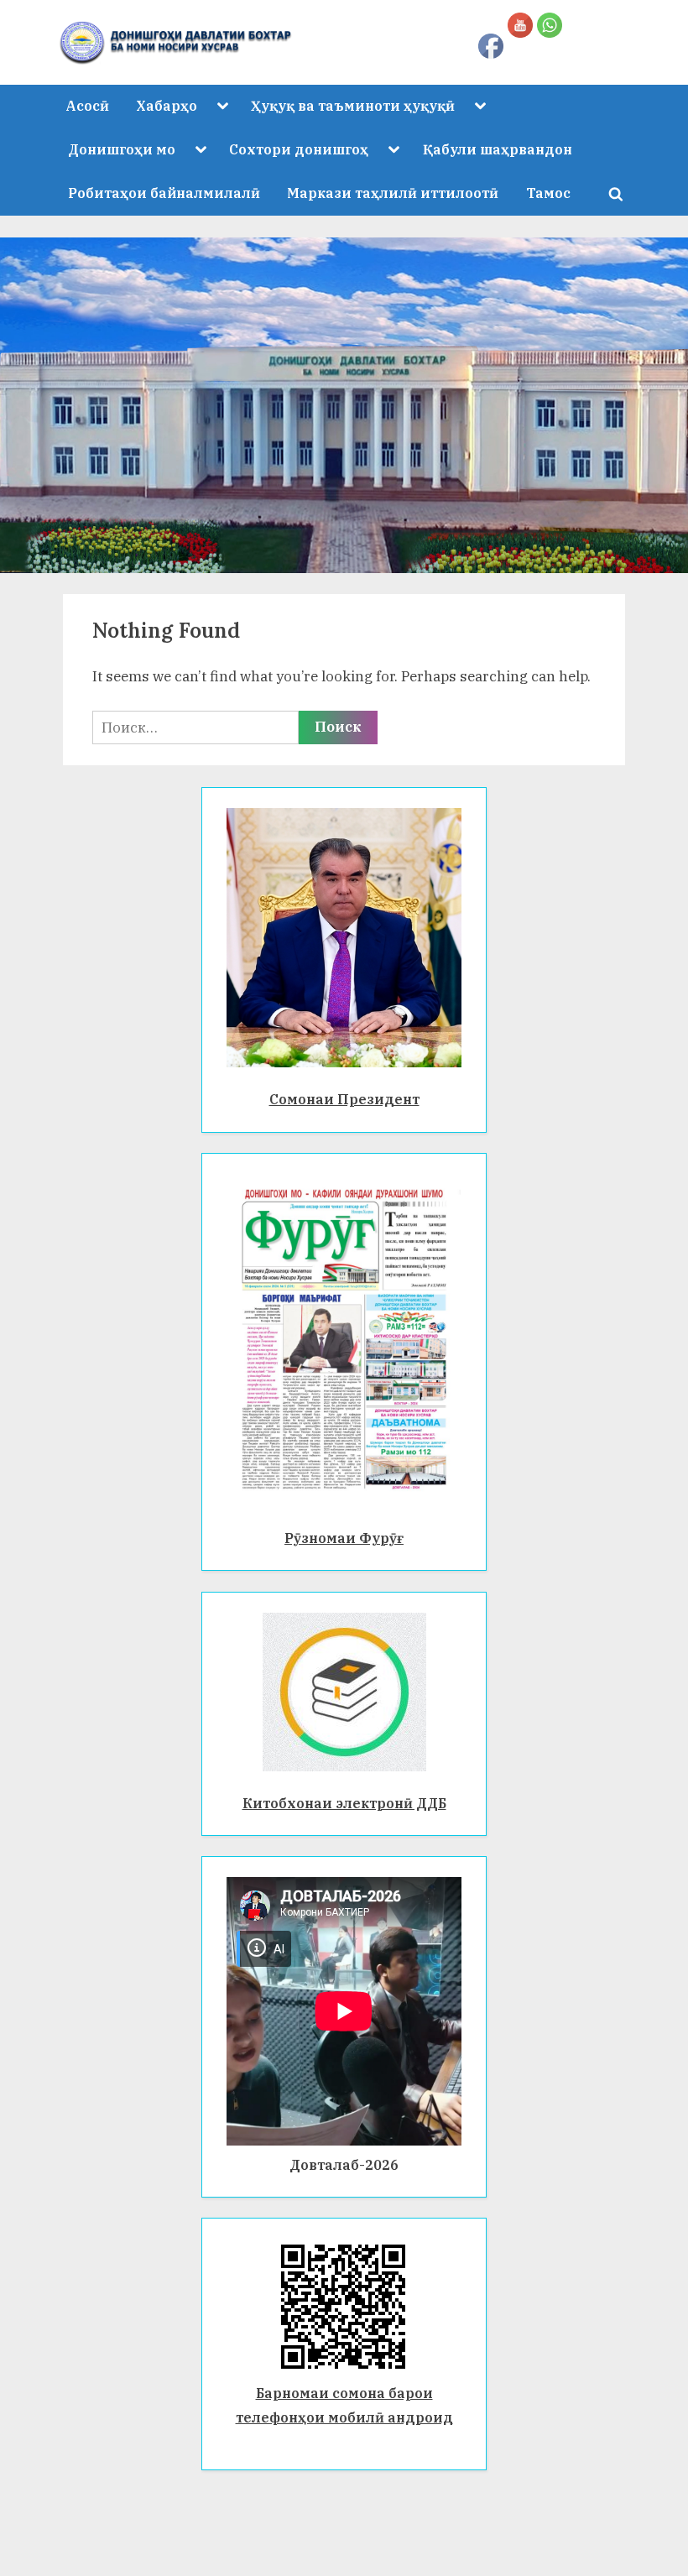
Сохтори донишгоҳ (299, 149)
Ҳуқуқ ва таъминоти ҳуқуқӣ (353, 105)
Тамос (548, 193)
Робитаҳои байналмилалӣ (164, 193)
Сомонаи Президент (344, 1099)
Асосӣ (87, 105)
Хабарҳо (167, 105)
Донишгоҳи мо (122, 149)
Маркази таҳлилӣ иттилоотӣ (393, 193)
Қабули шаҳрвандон (498, 149)
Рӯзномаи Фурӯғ (344, 1538)
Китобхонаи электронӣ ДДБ (344, 1803)
